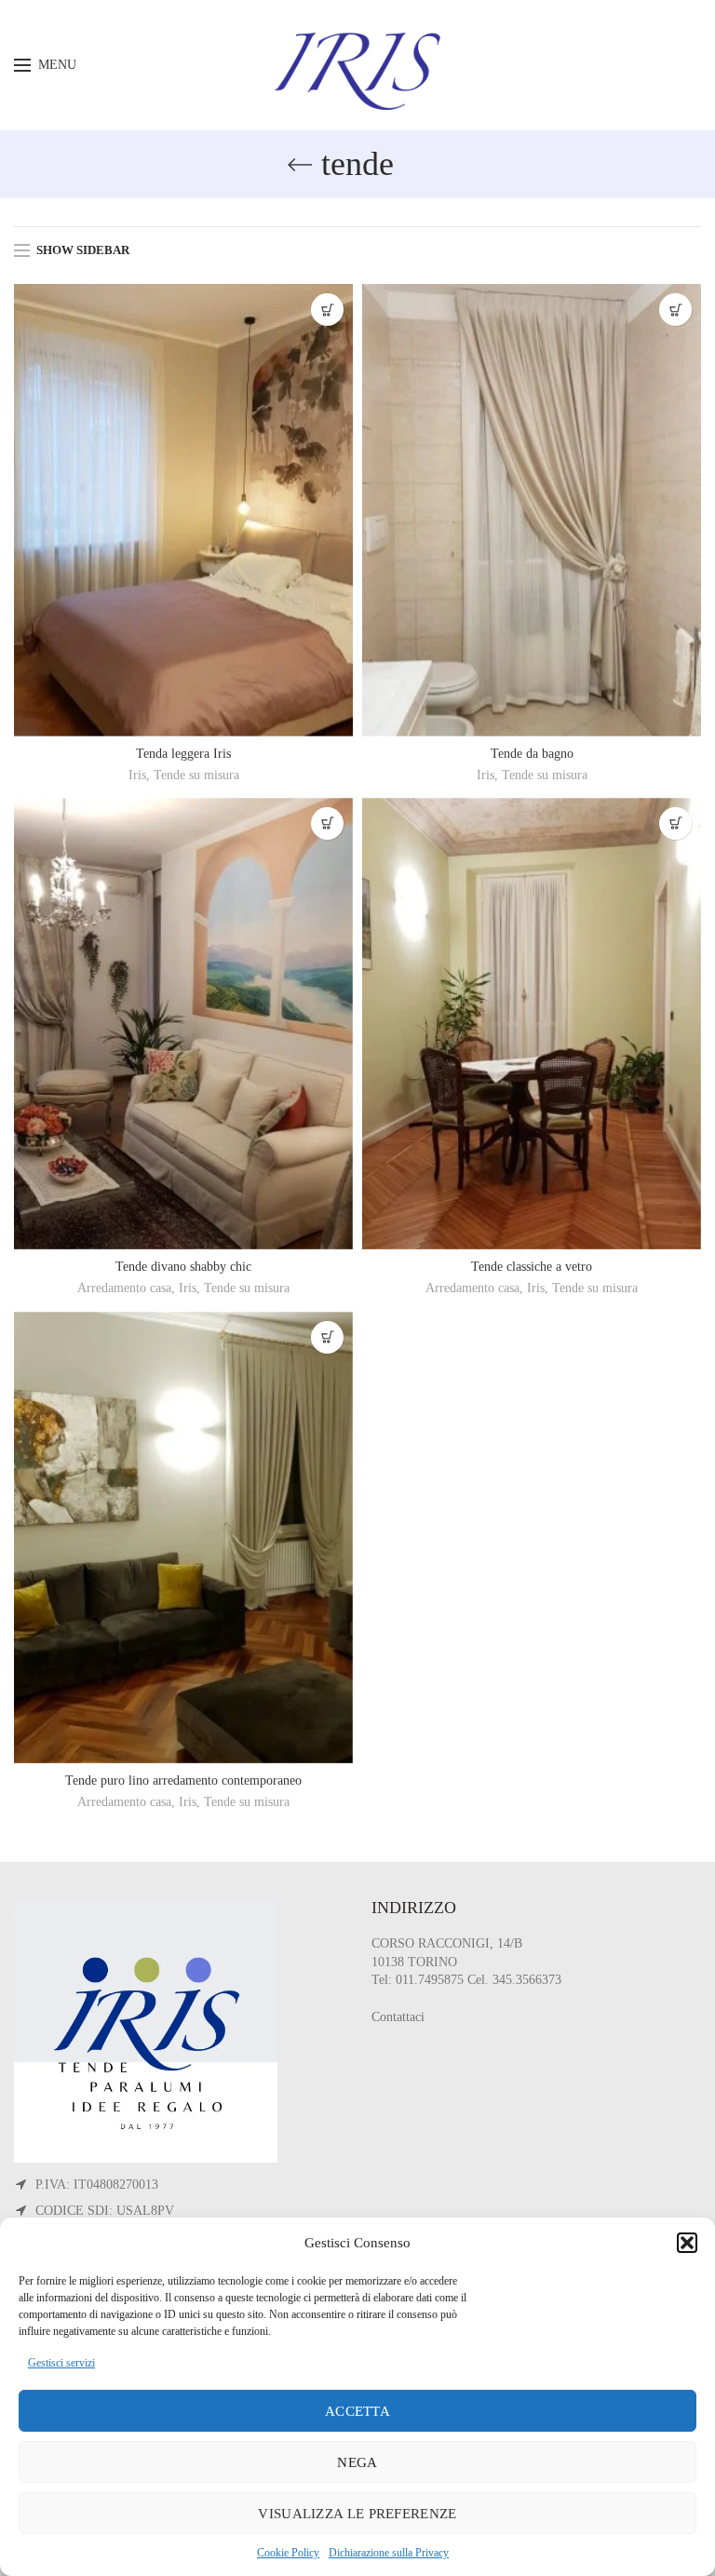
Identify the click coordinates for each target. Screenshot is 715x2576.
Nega (357, 2462)
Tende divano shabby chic (183, 1267)
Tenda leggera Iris (183, 754)
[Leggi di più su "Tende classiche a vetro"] (675, 823)
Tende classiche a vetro (532, 1267)
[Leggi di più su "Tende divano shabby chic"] (327, 823)
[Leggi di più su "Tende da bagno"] (675, 310)
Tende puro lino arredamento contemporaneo (183, 1780)
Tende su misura (196, 775)
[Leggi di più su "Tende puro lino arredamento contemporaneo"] (327, 1337)
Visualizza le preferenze (357, 2514)
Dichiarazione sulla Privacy (389, 2553)
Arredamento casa (124, 1288)
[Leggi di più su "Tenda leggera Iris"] (327, 310)
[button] (687, 2243)
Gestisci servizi (61, 2363)
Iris (137, 775)
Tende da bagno (532, 754)
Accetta (357, 2411)
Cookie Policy (288, 2553)
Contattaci (398, 2017)
